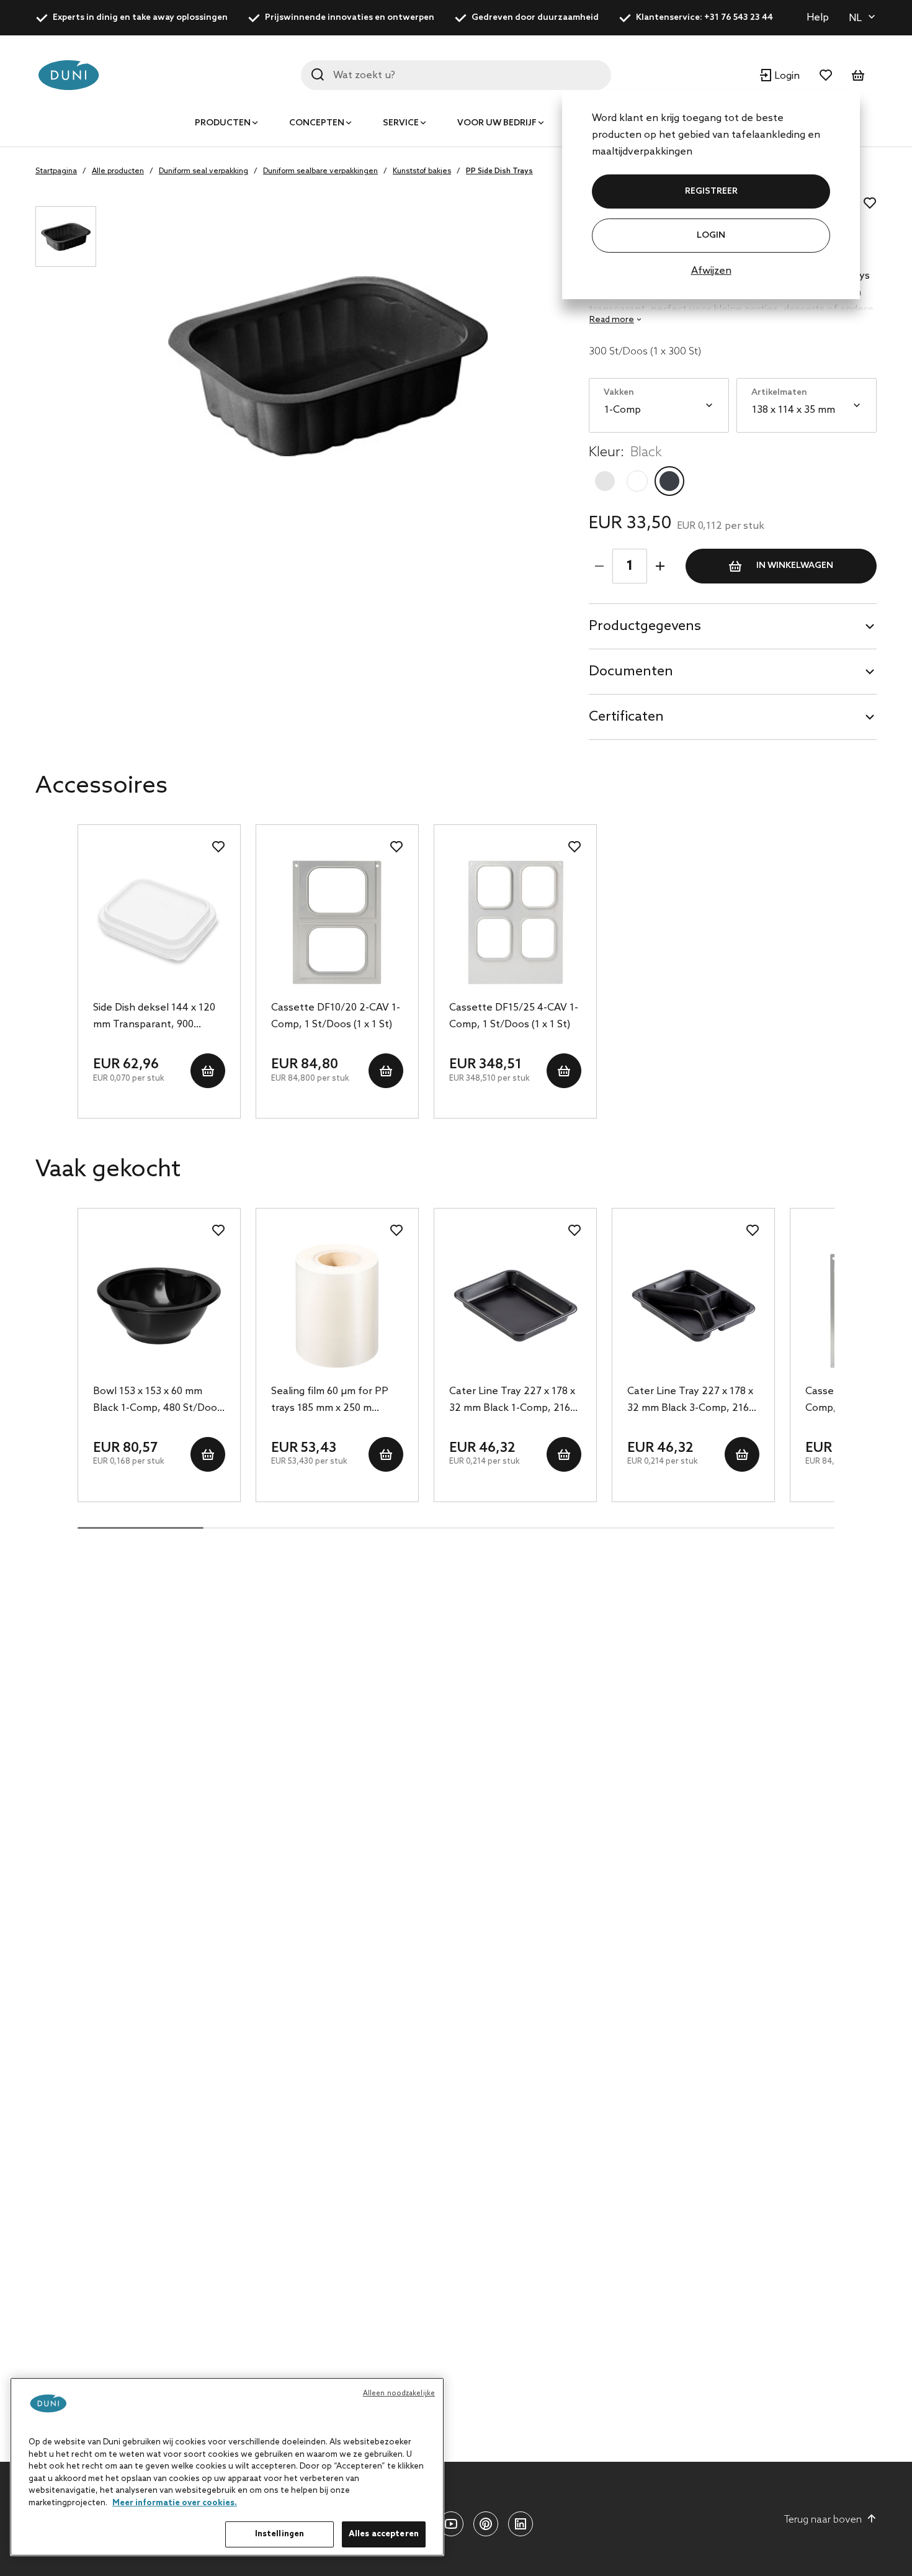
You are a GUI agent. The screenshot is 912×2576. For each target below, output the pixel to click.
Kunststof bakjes (422, 171)
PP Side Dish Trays (499, 171)
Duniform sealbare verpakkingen (320, 171)
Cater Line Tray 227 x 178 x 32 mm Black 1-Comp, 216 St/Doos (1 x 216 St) (512, 1401)
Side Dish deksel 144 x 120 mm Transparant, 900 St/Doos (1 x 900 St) (154, 1017)
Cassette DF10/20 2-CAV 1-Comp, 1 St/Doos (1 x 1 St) (336, 1016)
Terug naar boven (823, 2520)
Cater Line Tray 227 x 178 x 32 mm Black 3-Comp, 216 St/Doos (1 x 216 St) (690, 1401)
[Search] (318, 74)
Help (818, 18)
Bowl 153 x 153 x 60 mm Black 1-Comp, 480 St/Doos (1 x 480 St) (158, 1401)
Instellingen (280, 2534)
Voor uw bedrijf (497, 123)
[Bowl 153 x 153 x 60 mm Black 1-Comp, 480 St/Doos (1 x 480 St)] (159, 1306)
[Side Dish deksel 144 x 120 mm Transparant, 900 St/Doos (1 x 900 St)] (159, 922)
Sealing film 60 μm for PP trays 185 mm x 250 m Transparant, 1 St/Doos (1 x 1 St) (335, 1401)
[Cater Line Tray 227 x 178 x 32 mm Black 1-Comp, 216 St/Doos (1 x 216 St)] (515, 1306)
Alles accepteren (384, 2534)
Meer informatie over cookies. (175, 2503)
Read (612, 320)
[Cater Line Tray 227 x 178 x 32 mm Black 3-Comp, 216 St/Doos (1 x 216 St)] (693, 1306)
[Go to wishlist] (826, 75)
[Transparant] (605, 481)
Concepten (317, 123)
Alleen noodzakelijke (399, 2394)
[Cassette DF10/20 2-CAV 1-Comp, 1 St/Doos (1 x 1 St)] (337, 922)
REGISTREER (711, 191)
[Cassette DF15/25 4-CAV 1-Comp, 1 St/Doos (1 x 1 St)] (515, 922)
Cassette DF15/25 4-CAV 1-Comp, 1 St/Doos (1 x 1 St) (514, 1016)
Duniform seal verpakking (203, 171)
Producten (223, 123)
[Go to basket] (858, 75)
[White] (637, 481)
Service (401, 123)
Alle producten (118, 171)
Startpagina (56, 171)
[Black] (669, 481)
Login (711, 236)
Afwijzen (711, 271)
